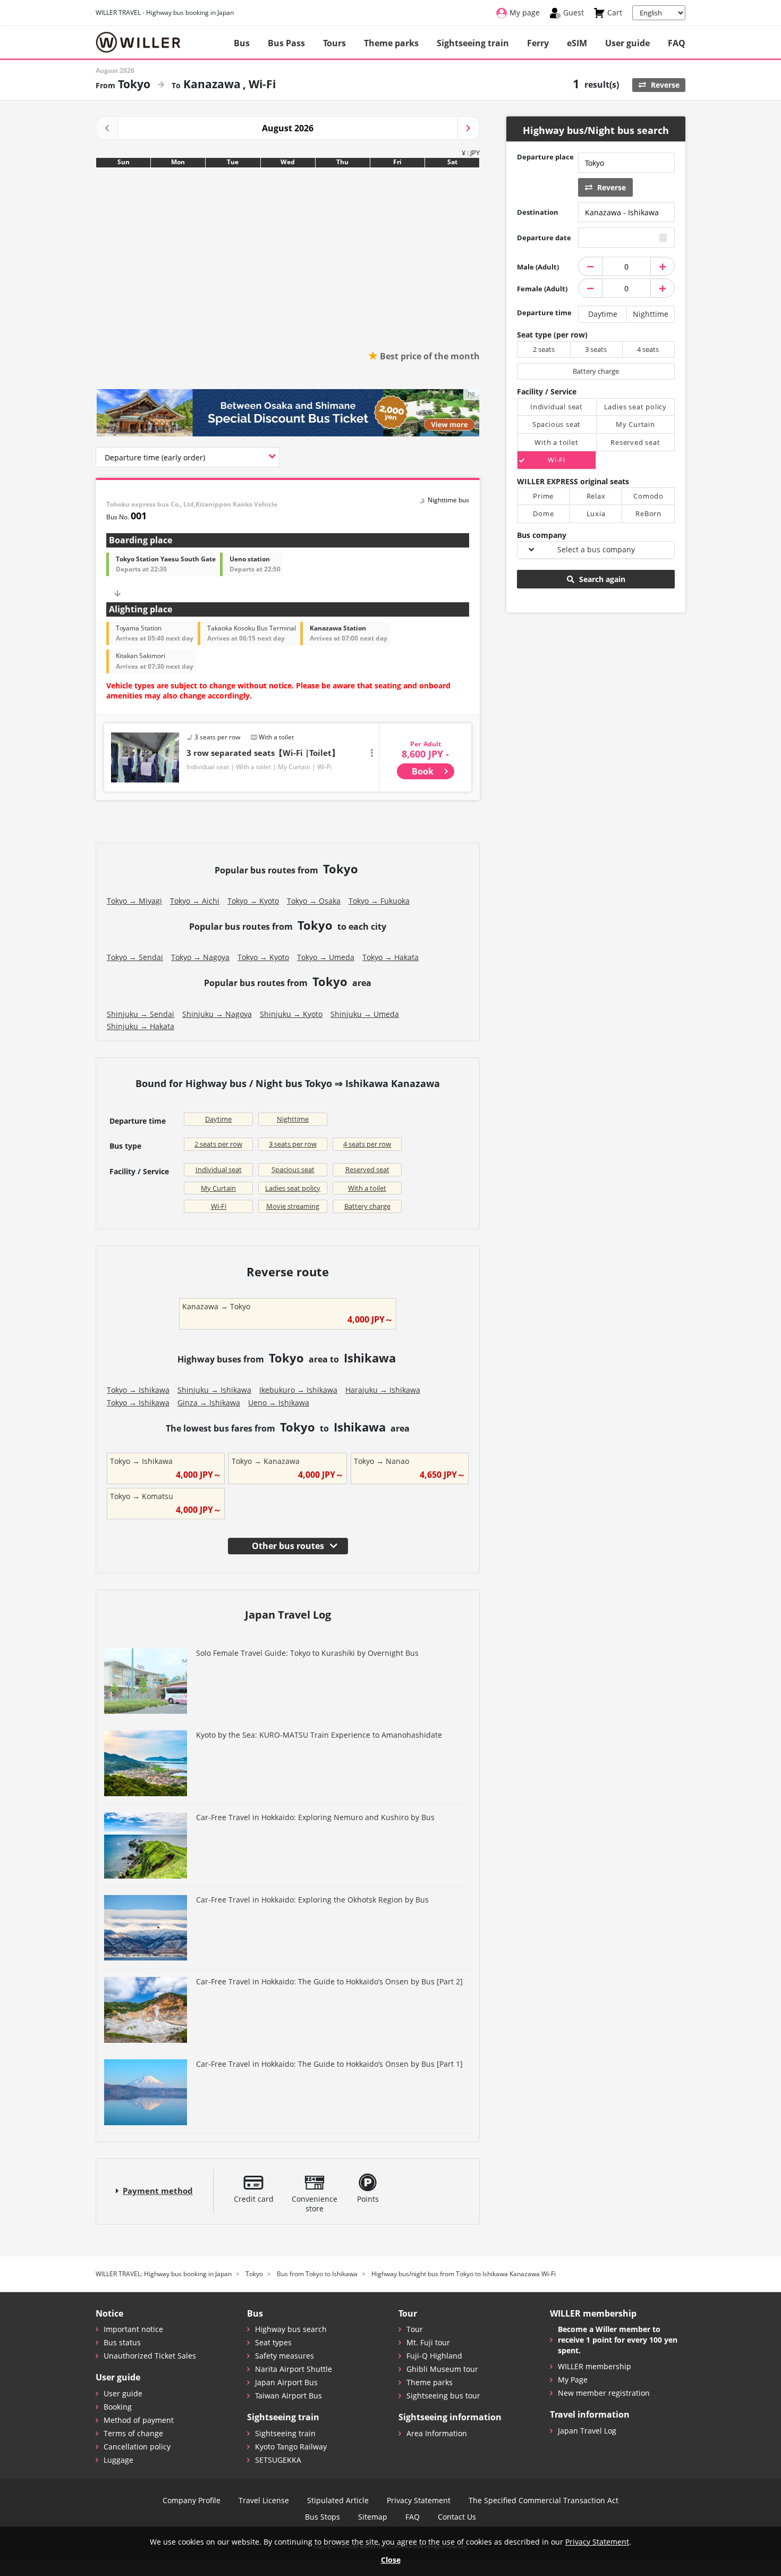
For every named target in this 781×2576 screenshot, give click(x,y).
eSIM (577, 43)
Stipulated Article (338, 2501)
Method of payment (139, 2420)
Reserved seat (367, 1169)
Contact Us (457, 2517)
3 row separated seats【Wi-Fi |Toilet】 (263, 753)
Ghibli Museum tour (442, 2369)
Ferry (538, 43)
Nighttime (293, 1119)
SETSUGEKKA (278, 2460)
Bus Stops (322, 2517)
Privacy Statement (419, 2501)
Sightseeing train (473, 43)
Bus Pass (286, 43)
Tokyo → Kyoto (253, 901)
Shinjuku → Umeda (365, 1014)
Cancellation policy (137, 2447)
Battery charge (367, 1206)
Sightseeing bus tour (443, 2396)
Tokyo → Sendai (135, 957)
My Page (573, 2380)
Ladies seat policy (293, 1188)
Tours (334, 43)
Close (391, 2560)
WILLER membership (595, 2366)
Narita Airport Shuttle (294, 2369)
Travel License (264, 2501)
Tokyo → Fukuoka (379, 901)
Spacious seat (293, 1169)
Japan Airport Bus (286, 2382)
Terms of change (133, 2433)
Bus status (122, 2342)
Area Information (437, 2433)
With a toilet (367, 1188)
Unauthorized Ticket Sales (150, 2356)
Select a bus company (596, 549)
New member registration (604, 2393)
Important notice (133, 2329)
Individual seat (219, 1169)
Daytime (218, 1119)
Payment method (158, 2191)
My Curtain (218, 1188)
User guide (627, 43)
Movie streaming (293, 1206)
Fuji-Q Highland (434, 2356)
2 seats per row (218, 1144)
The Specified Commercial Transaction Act (544, 2501)
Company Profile (192, 2501)
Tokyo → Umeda (326, 957)
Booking (118, 2407)
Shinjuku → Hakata (141, 1026)
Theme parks (391, 43)
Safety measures (285, 2356)
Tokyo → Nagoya (200, 957)
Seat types (273, 2342)
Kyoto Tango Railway (291, 2447)
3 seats (596, 349)
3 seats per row (293, 1144)
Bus (242, 43)
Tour (415, 2329)
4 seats (648, 349)
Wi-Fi (219, 1206)
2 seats (544, 349)
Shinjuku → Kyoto (291, 1014)
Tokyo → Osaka (314, 901)
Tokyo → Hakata (390, 957)
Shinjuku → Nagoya (217, 1014)
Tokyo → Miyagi (134, 901)
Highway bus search (291, 2329)
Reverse (664, 85)
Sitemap (373, 2517)
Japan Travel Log (587, 2431)
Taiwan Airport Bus (288, 2396)
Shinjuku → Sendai (141, 1014)
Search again (601, 579)
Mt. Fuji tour (428, 2342)
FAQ (677, 43)
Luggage (118, 2460)
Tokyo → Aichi (195, 901)
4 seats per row (367, 1144)
